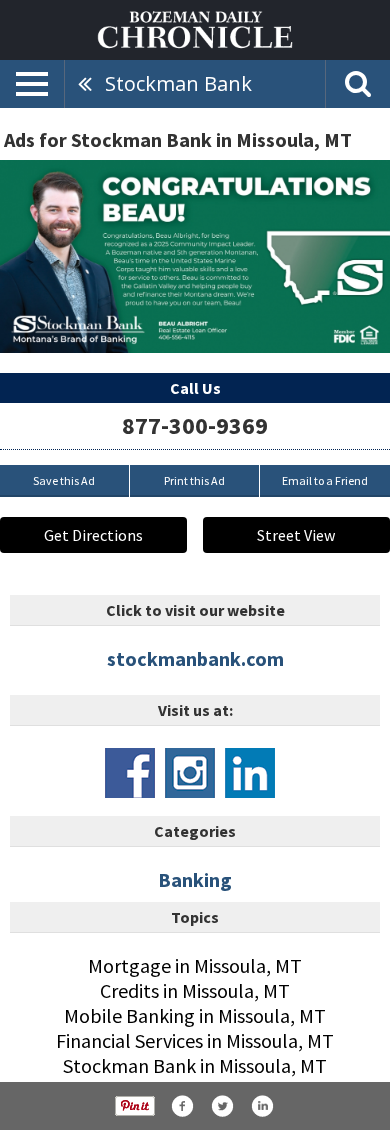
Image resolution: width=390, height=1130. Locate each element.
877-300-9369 (195, 425)
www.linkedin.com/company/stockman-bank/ (250, 773)
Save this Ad (64, 480)
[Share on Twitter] (222, 1106)
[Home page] (195, 28)
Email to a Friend (325, 480)
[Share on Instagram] (262, 1106)
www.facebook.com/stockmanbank (130, 773)
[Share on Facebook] (182, 1106)
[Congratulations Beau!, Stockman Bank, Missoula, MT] (195, 256)
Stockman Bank (178, 83)
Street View (296, 535)
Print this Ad (194, 480)
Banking (195, 879)
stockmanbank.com (195, 658)
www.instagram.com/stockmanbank (190, 773)
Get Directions (93, 535)
